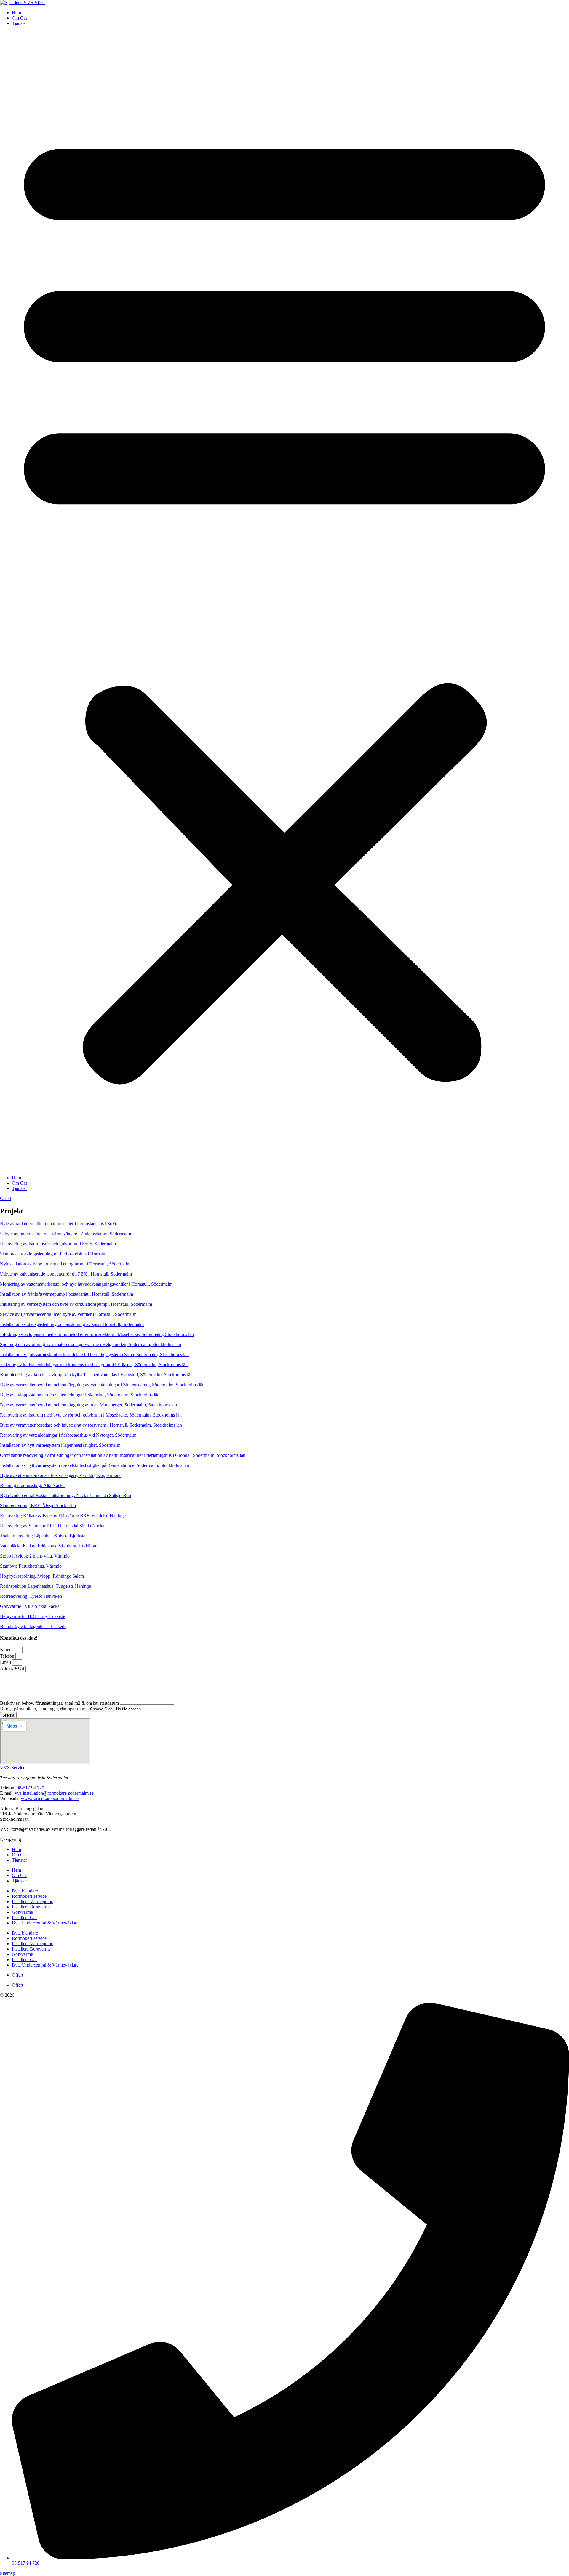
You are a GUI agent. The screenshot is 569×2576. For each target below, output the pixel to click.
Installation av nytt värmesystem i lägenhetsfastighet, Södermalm (60, 1445)
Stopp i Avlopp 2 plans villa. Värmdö (35, 1556)
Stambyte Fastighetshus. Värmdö (31, 1566)
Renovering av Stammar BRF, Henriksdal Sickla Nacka (52, 1526)
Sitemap (8, 2573)
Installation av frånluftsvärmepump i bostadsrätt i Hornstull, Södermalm (67, 1294)
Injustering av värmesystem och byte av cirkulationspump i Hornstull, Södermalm (76, 1304)
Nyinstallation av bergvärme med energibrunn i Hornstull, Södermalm (65, 1264)
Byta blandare (25, 1891)
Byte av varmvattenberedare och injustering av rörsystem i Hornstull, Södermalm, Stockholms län (91, 1425)
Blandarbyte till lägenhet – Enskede (33, 1626)
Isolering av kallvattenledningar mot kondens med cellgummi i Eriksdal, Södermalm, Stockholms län (94, 1365)
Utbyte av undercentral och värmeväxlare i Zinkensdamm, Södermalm (65, 1234)
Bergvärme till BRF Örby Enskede (33, 1616)
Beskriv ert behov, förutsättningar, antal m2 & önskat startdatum (60, 1703)
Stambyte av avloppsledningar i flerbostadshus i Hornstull (54, 1254)
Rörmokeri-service (29, 1896)
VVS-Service (13, 1768)
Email (6, 1662)
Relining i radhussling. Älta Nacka (32, 1485)
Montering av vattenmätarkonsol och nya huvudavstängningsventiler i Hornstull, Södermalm (86, 1284)
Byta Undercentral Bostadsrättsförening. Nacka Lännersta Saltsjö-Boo (65, 1495)
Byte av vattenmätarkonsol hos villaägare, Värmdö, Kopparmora (60, 1475)
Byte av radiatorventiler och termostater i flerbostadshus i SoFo (59, 1224)
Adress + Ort (13, 1668)
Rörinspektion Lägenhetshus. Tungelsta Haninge (45, 1586)
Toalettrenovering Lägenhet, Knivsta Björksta (43, 1536)
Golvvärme (22, 1912)
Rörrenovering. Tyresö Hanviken (31, 1596)
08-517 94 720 (30, 1788)
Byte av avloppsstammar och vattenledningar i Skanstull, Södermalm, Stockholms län (80, 1395)
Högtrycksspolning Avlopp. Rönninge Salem (42, 1576)
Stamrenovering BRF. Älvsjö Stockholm (38, 1506)
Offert (17, 1975)
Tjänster (19, 23)
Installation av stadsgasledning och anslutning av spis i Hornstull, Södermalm (72, 1324)
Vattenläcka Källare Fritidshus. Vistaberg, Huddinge (49, 1546)
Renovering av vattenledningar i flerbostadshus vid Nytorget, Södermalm (68, 1435)
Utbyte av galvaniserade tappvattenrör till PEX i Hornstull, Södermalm (66, 1274)
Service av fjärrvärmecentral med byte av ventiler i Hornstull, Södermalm (68, 1314)
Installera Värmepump (33, 1901)
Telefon (8, 1656)
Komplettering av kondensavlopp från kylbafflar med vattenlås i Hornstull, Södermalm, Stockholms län (96, 1375)
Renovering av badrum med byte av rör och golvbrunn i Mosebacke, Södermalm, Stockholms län (91, 1415)
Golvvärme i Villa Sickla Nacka (30, 1606)
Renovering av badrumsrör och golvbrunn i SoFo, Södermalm (58, 1244)
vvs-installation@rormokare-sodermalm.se (54, 1793)
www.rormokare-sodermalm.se (50, 1798)
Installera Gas (25, 1917)
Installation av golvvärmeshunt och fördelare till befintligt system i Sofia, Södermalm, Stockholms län (94, 1354)
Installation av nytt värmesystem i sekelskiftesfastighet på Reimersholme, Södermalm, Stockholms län (95, 1465)
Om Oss (20, 18)
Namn (6, 1650)
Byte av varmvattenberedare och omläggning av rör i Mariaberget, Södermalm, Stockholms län (88, 1405)
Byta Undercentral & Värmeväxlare (45, 1923)
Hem (16, 13)
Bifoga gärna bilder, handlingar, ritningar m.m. (44, 1709)
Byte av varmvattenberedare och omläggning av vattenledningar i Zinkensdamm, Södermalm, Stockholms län (102, 1385)
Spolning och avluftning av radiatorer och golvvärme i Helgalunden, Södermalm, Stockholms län (91, 1344)
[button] (284, 601)
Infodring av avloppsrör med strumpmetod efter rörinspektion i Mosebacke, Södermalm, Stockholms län (97, 1334)
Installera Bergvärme (31, 1907)
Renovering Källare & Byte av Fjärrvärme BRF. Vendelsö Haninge (63, 1516)
